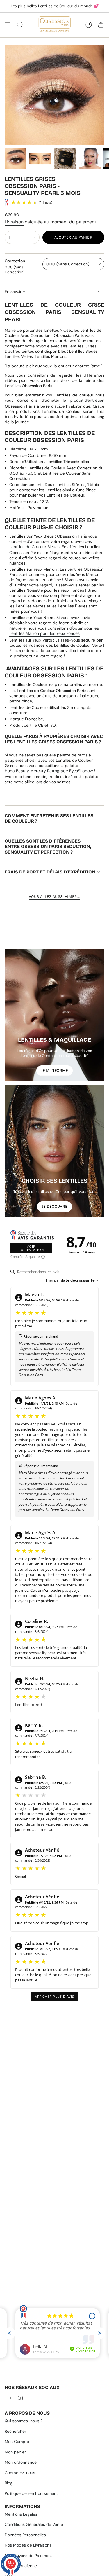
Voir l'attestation (31, 1248)
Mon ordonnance (21, 2462)
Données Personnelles (25, 2535)
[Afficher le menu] (8, 25)
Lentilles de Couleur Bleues (34, 547)
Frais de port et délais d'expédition (50, 872)
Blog (9, 2483)
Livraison (14, 222)
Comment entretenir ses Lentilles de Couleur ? (49, 818)
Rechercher (15, 2431)
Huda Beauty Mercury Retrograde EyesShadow (49, 771)
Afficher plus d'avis (54, 1996)
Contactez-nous (20, 2473)
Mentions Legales (21, 2514)
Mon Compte (17, 2442)
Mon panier (15, 2452)
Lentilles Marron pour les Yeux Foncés (44, 633)
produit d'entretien (87, 400)
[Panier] (101, 25)
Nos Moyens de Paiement (28, 2556)
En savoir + (15, 291)
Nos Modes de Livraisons (28, 2545)
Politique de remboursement (31, 2493)
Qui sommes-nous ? (24, 2421)
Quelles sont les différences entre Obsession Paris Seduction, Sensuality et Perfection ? (48, 846)
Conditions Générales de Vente (34, 2524)
